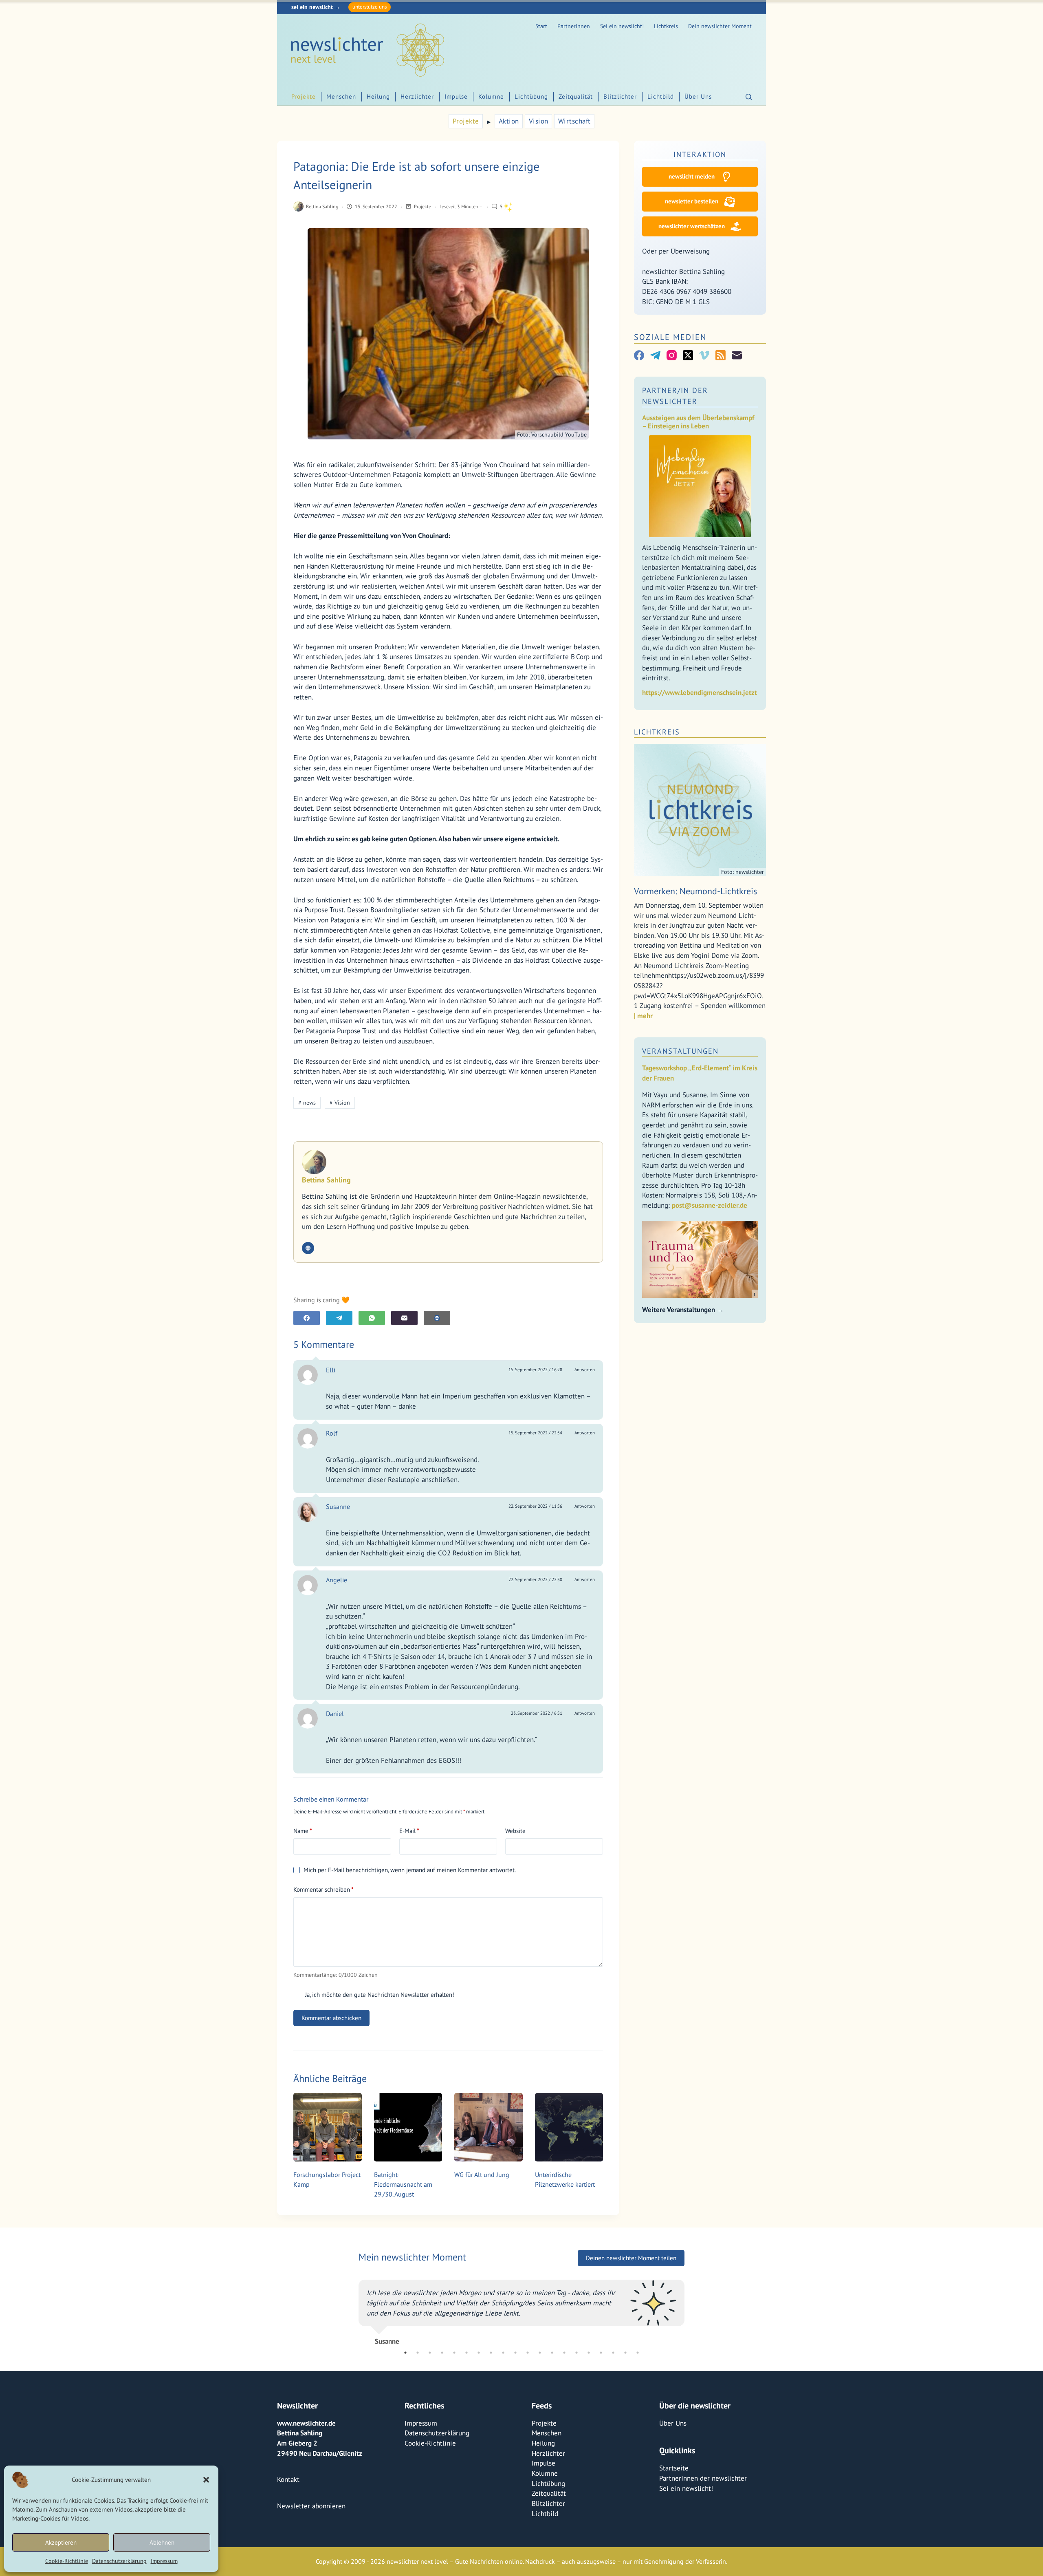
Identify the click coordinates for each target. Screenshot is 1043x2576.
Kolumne (491, 96)
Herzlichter (417, 96)
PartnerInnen (574, 26)
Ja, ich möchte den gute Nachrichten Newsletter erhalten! (379, 1995)
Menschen (341, 96)
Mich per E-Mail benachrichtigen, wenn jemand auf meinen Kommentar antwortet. (410, 1870)
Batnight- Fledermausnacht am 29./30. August (403, 2184)
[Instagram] (672, 355)
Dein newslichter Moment (720, 26)
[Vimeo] (704, 355)
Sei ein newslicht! (622, 26)
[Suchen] (749, 97)
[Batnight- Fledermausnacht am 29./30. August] (408, 2127)
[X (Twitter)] (688, 355)
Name (303, 1831)
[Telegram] (339, 1318)
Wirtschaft (574, 121)
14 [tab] (564, 2463)
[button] (206, 2480)
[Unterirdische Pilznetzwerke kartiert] (569, 2127)
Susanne (338, 1506)
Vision (539, 121)
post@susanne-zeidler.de (710, 1205)
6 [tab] (466, 2463)
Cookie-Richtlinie (67, 2561)
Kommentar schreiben (323, 1889)
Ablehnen (162, 2542)
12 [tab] (540, 2463)
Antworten (585, 1370)
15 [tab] (577, 2463)
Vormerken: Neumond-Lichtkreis (695, 891)
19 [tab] (625, 2463)
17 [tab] (601, 2463)
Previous (352, 2364)
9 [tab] (503, 2463)
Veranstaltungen (680, 1051)
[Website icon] (308, 1248)
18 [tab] (613, 2463)
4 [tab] (442, 2463)
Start (541, 26)
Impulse (456, 96)
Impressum (164, 2561)
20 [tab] (638, 2463)
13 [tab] (552, 2463)
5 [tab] (454, 2463)
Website (515, 1831)
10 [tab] (515, 2463)
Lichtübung (531, 96)
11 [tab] (528, 2463)
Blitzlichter (620, 96)
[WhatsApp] (372, 1318)
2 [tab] (418, 2463)
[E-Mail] (404, 1318)
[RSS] (721, 355)
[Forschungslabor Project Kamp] (328, 2127)
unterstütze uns (370, 7)
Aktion (509, 121)
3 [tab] (430, 2463)
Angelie (337, 1580)
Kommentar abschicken (331, 2018)
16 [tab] (589, 2463)
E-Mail (409, 1831)
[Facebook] (307, 1318)
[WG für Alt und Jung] (488, 2127)
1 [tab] (405, 2463)
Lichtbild (661, 96)
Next (691, 2364)
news (307, 1103)
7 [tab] (479, 2463)
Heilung (378, 96)
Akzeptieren (61, 2542)
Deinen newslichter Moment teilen (631, 2258)
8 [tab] (491, 2463)
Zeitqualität (576, 96)
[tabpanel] (521, 2364)
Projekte (304, 96)
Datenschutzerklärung (119, 2561)
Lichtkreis (666, 26)
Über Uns (698, 96)
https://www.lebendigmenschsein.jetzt (700, 693)
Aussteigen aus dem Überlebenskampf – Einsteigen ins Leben (698, 422)
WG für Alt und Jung (482, 2175)
